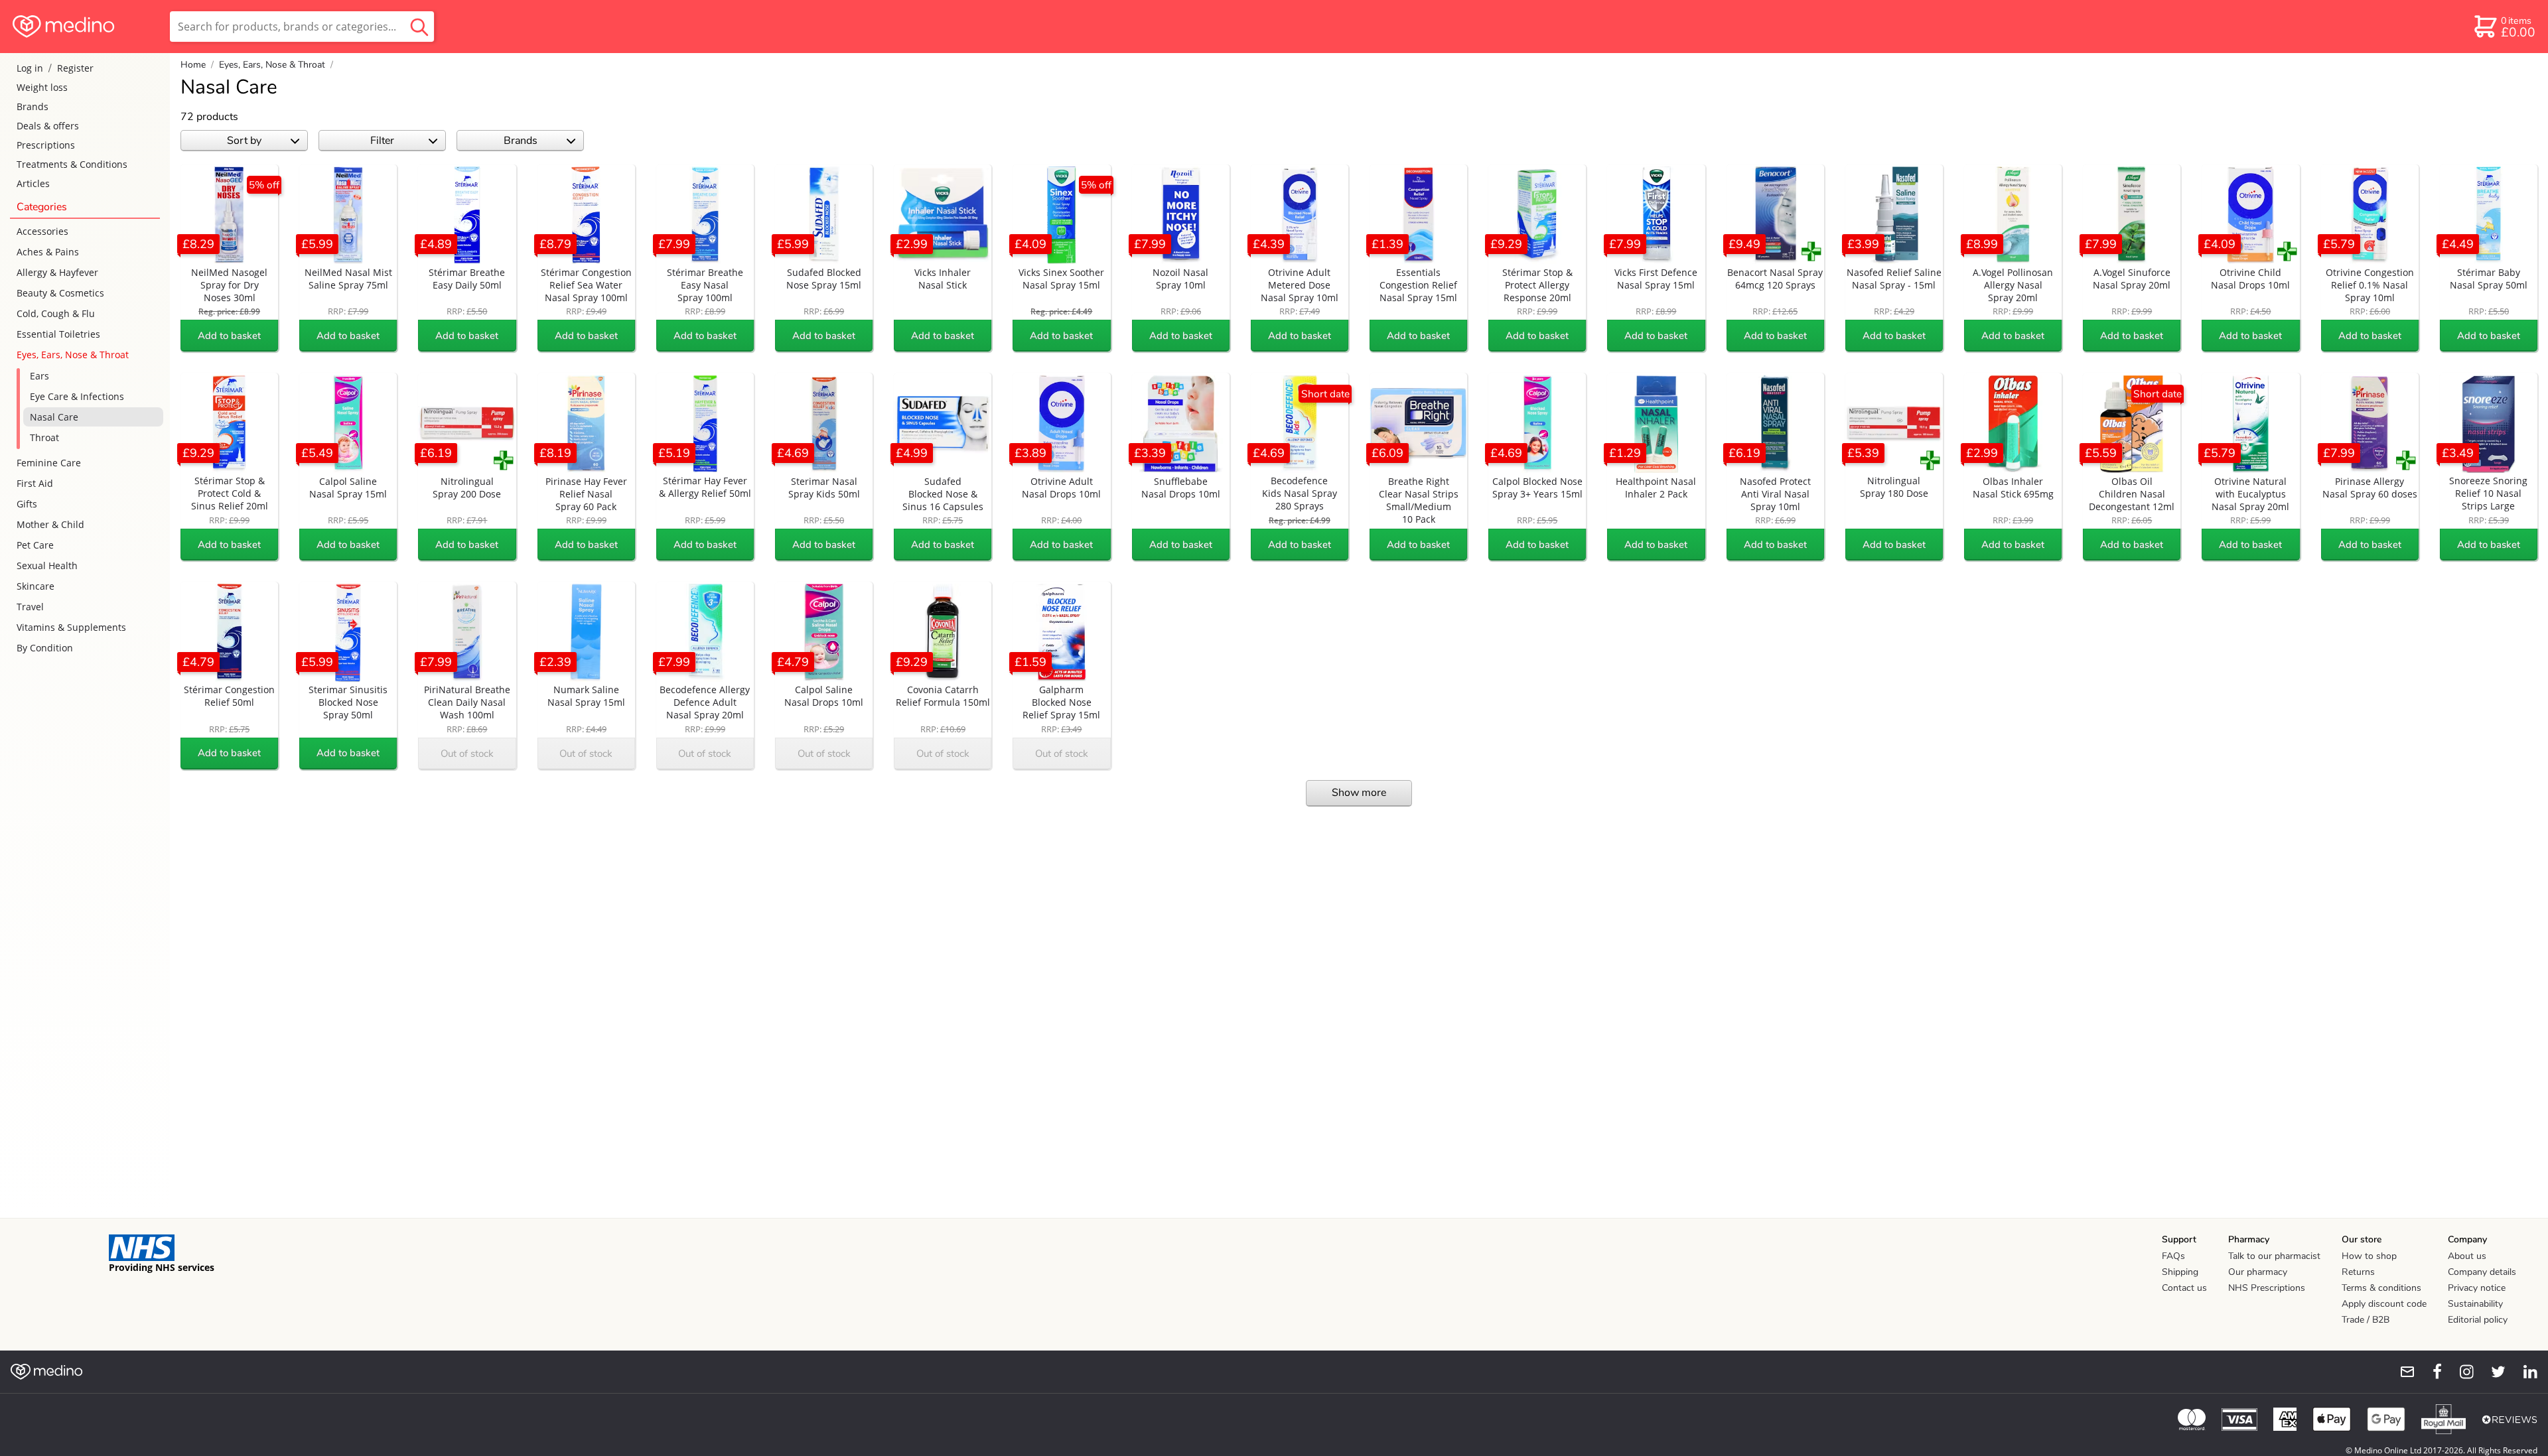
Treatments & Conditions (72, 164)
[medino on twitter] (2492, 1372)
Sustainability (2475, 1304)
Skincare (35, 586)
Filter (382, 141)
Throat (44, 437)
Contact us (2184, 1288)
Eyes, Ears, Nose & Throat (73, 355)
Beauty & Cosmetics (60, 293)
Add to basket (229, 336)
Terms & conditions (2381, 1288)
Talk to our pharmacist (2274, 1256)
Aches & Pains (48, 252)
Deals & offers (48, 126)
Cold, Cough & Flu (56, 313)
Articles (33, 183)
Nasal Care (54, 417)
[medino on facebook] (2429, 1372)
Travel (30, 607)
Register (75, 68)
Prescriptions (46, 145)
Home (193, 65)
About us (2467, 1256)
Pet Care (35, 545)
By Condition (45, 648)
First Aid (35, 483)
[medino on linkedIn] (2524, 1372)
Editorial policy (2478, 1320)
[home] (84, 27)
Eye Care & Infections (77, 396)
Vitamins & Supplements (71, 627)
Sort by (244, 141)
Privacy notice (2477, 1288)
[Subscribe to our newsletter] (2402, 1372)
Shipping (2180, 1272)
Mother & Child (50, 524)
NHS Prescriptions (2267, 1288)
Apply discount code (2384, 1304)
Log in (30, 68)
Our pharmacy (2258, 1272)
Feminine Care (49, 463)
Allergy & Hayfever (57, 272)
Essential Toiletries (58, 334)
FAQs (2173, 1256)
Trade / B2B (2366, 1320)
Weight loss (42, 87)
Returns (2358, 1272)
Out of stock (467, 754)
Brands (33, 106)
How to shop (2369, 1256)
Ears (39, 376)
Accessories (42, 231)
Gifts (27, 504)
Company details (2482, 1272)
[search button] (419, 27)
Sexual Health (47, 565)
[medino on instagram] (2460, 1372)
